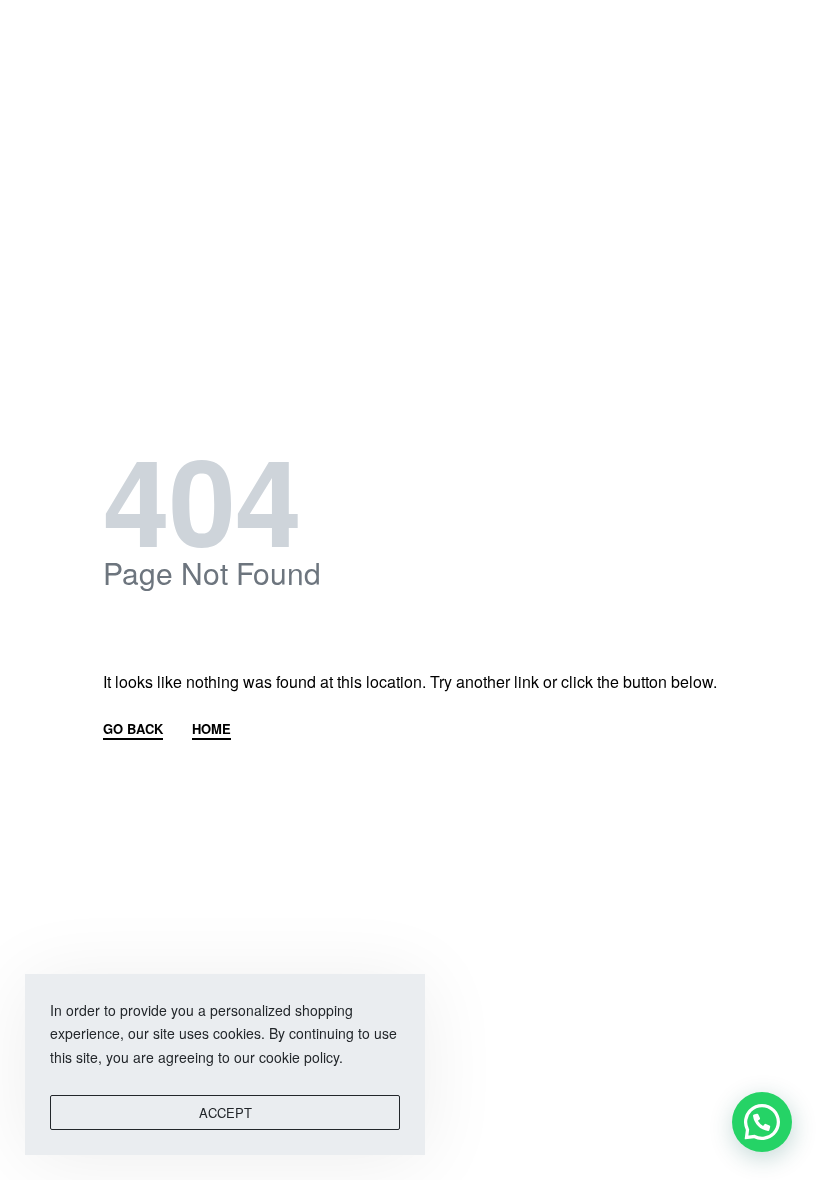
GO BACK (133, 730)
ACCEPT (225, 1112)
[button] (762, 1122)
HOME (211, 730)
